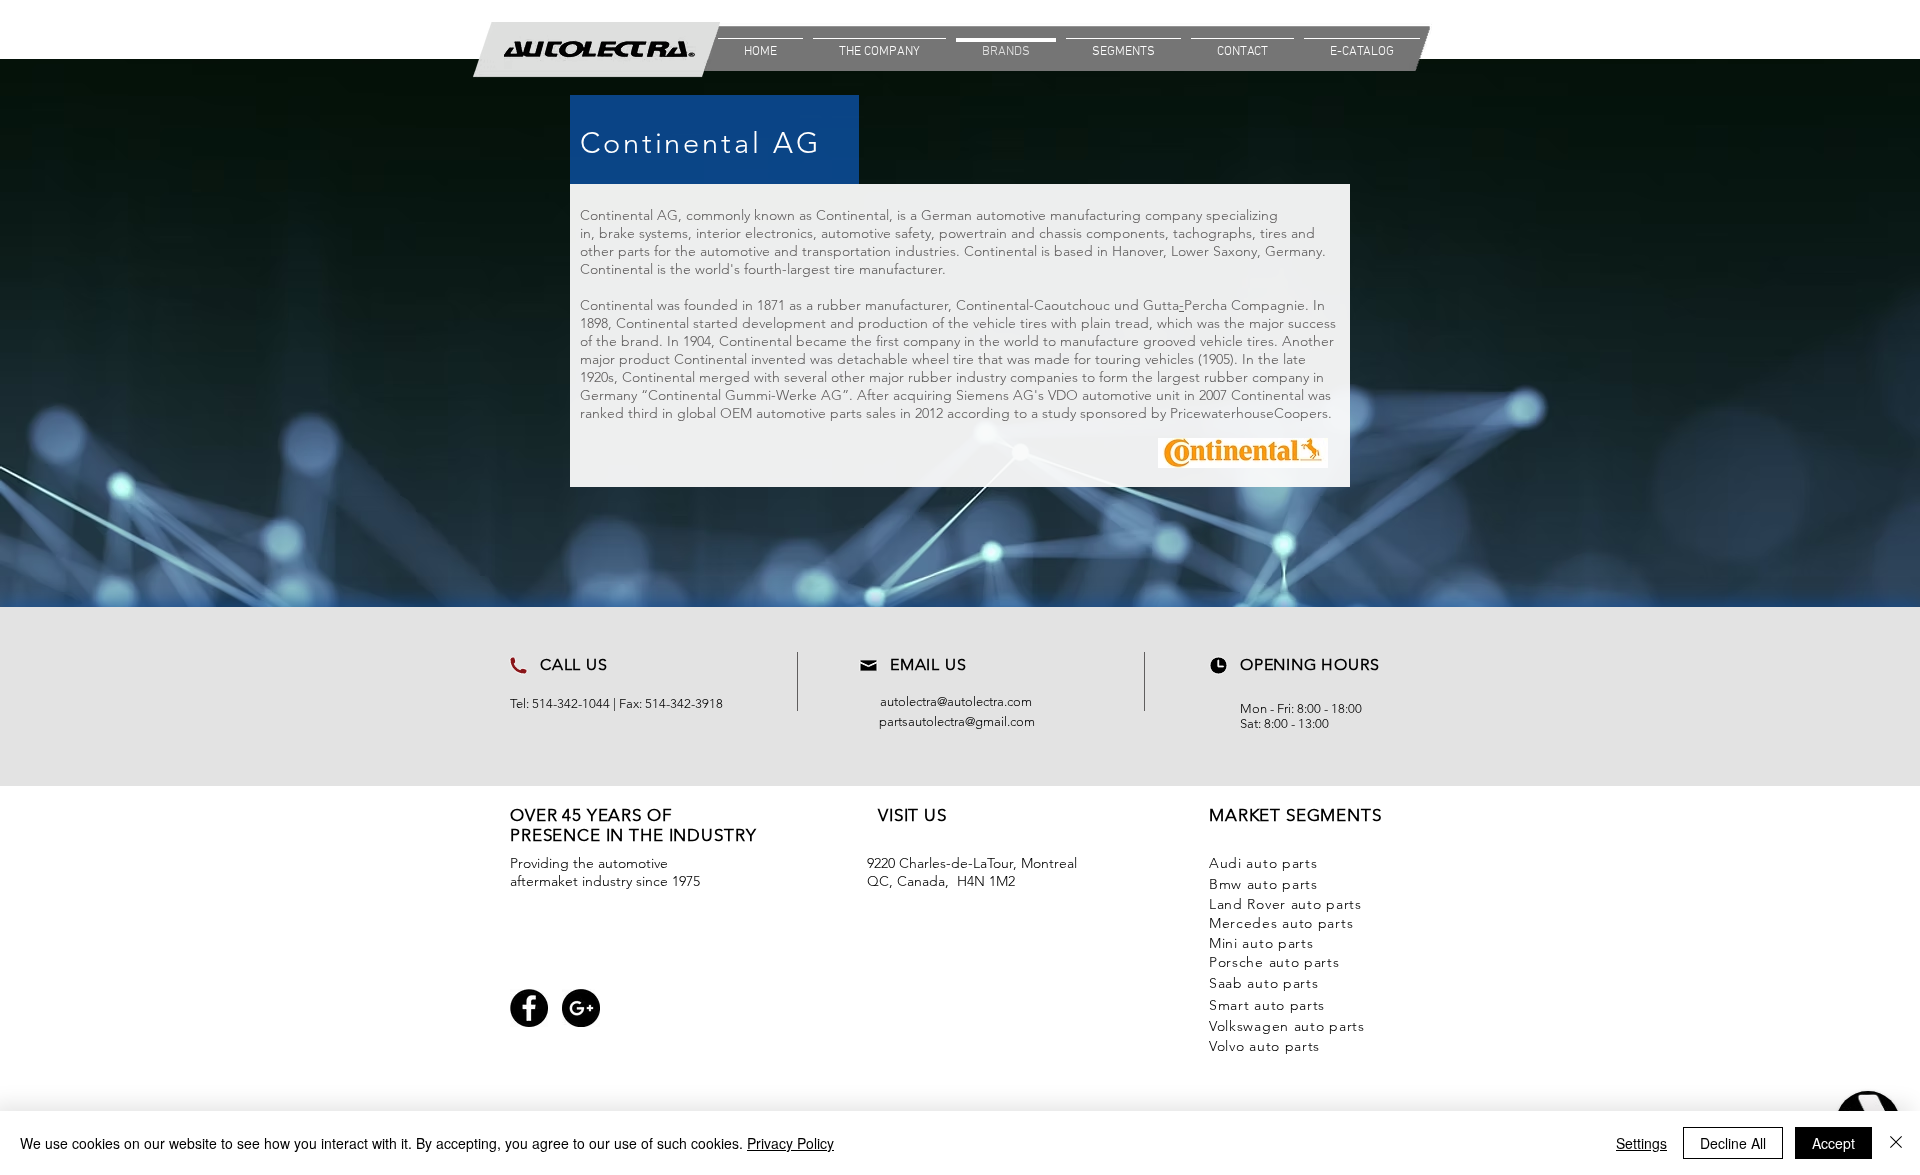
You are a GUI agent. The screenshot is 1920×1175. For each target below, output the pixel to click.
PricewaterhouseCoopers (1249, 413)
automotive (1011, 215)
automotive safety (876, 233)
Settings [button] (1641, 1143)
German (946, 215)
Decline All (1733, 1143)
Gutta (1161, 305)
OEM (736, 413)
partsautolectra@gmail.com (957, 721)
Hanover (1137, 251)
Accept (1833, 1143)
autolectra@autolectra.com (956, 701)
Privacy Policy (790, 1143)
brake (617, 233)
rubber (839, 305)
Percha (1205, 305)
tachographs (1212, 233)
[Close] (1896, 1143)
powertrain (975, 233)
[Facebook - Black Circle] (529, 1008)
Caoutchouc (1072, 305)
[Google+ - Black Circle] (581, 1008)
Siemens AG (995, 395)
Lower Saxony (1214, 251)
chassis (1060, 233)
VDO (1063, 395)
